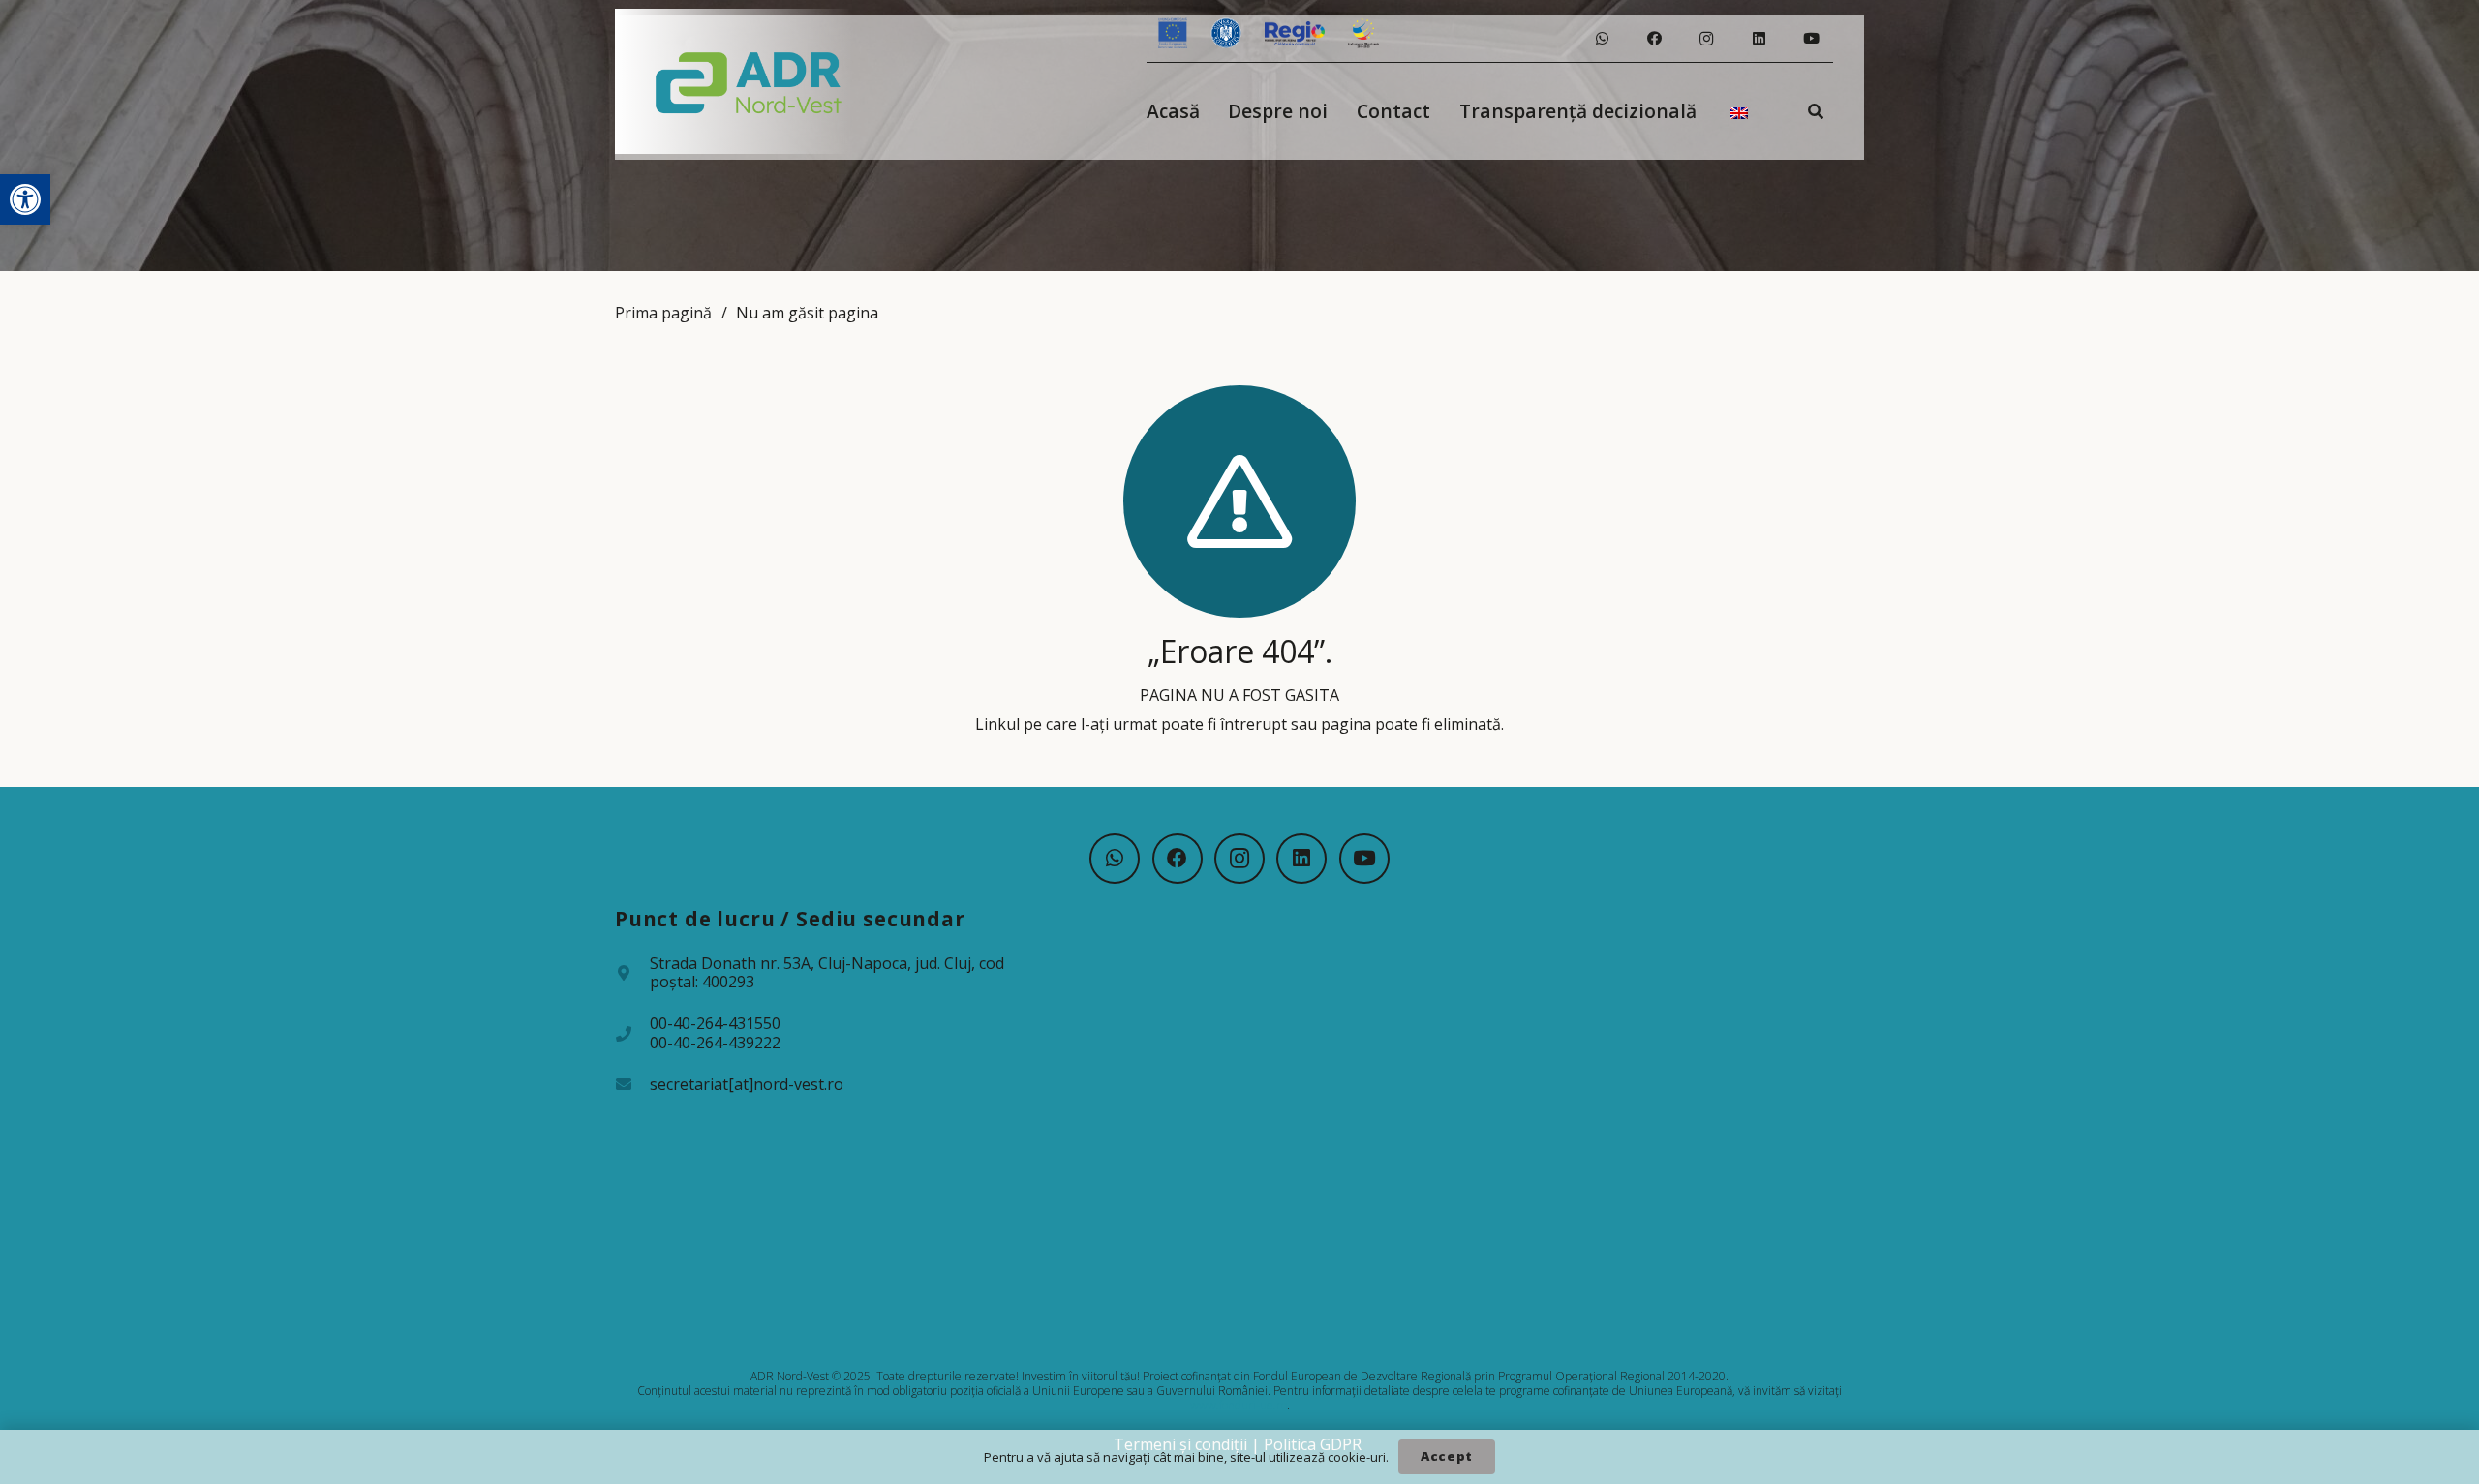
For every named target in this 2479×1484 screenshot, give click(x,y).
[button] (25, 199)
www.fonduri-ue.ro (1239, 1405)
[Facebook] (1654, 39)
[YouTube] (1811, 39)
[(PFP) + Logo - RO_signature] (749, 81)
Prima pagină (663, 313)
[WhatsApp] (1602, 39)
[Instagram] (1706, 39)
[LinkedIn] (1759, 39)
